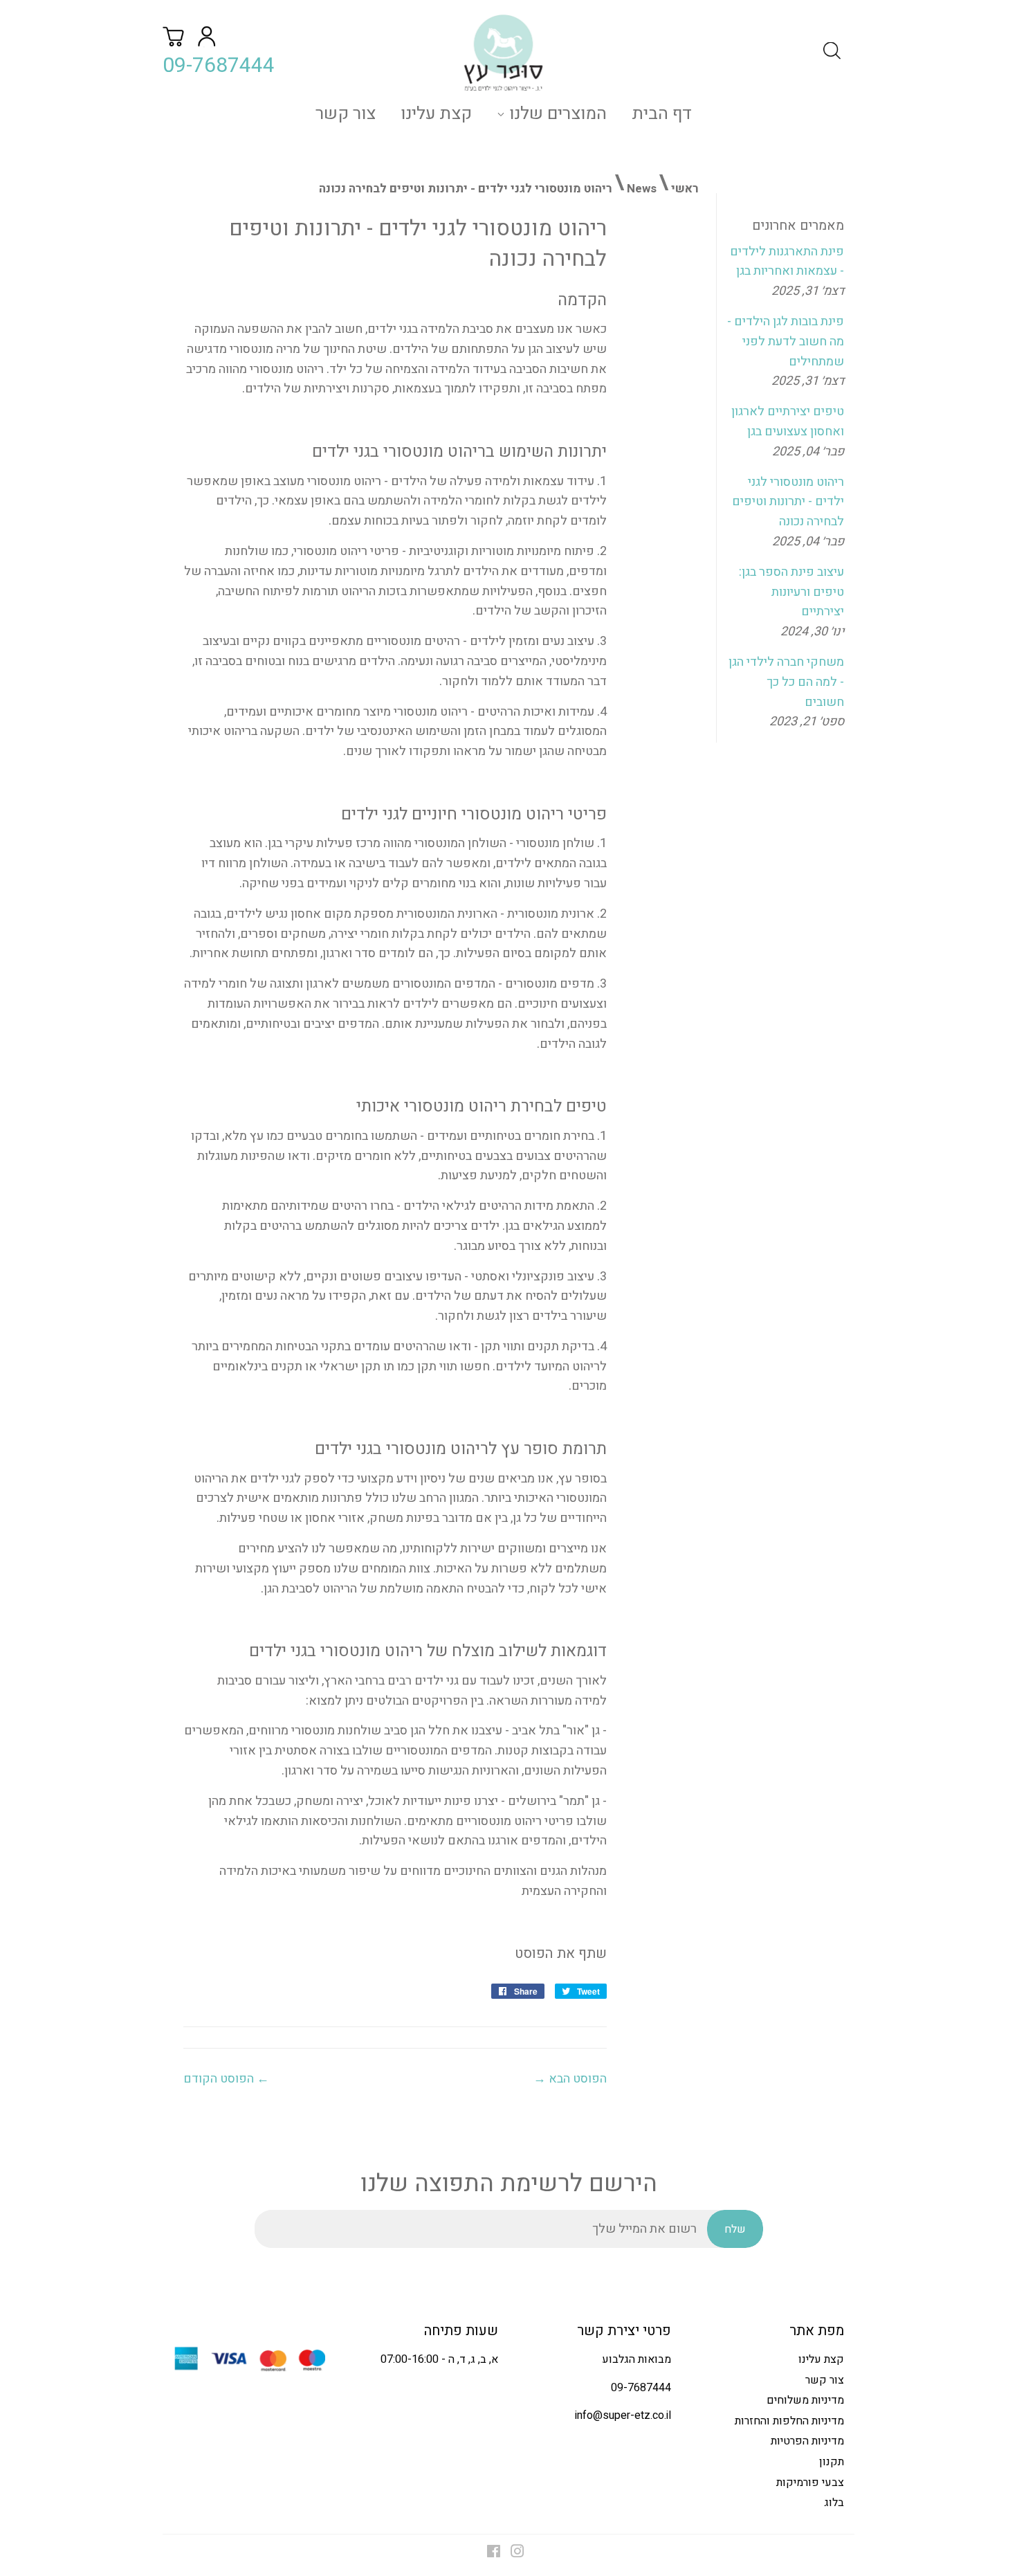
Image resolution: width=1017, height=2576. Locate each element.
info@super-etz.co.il (623, 2415)
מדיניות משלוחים (805, 2400)
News (642, 189)
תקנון (832, 2462)
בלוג (834, 2503)
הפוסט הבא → (570, 2079)
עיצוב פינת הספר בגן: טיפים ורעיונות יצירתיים (791, 592)
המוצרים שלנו (556, 114)
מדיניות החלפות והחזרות (789, 2421)
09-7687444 (219, 66)
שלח (735, 2229)
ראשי (685, 189)
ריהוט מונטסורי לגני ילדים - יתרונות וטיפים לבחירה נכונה (788, 502)
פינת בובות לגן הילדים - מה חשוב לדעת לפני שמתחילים (786, 342)
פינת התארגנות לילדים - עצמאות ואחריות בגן (787, 262)
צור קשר (346, 114)
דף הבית (662, 114)
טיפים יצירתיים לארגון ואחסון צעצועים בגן (788, 421)
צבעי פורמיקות (810, 2483)
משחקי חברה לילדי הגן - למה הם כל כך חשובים (786, 682)
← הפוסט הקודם (226, 2079)
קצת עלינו (436, 114)
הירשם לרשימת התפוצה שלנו (509, 2184)
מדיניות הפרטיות (807, 2441)
